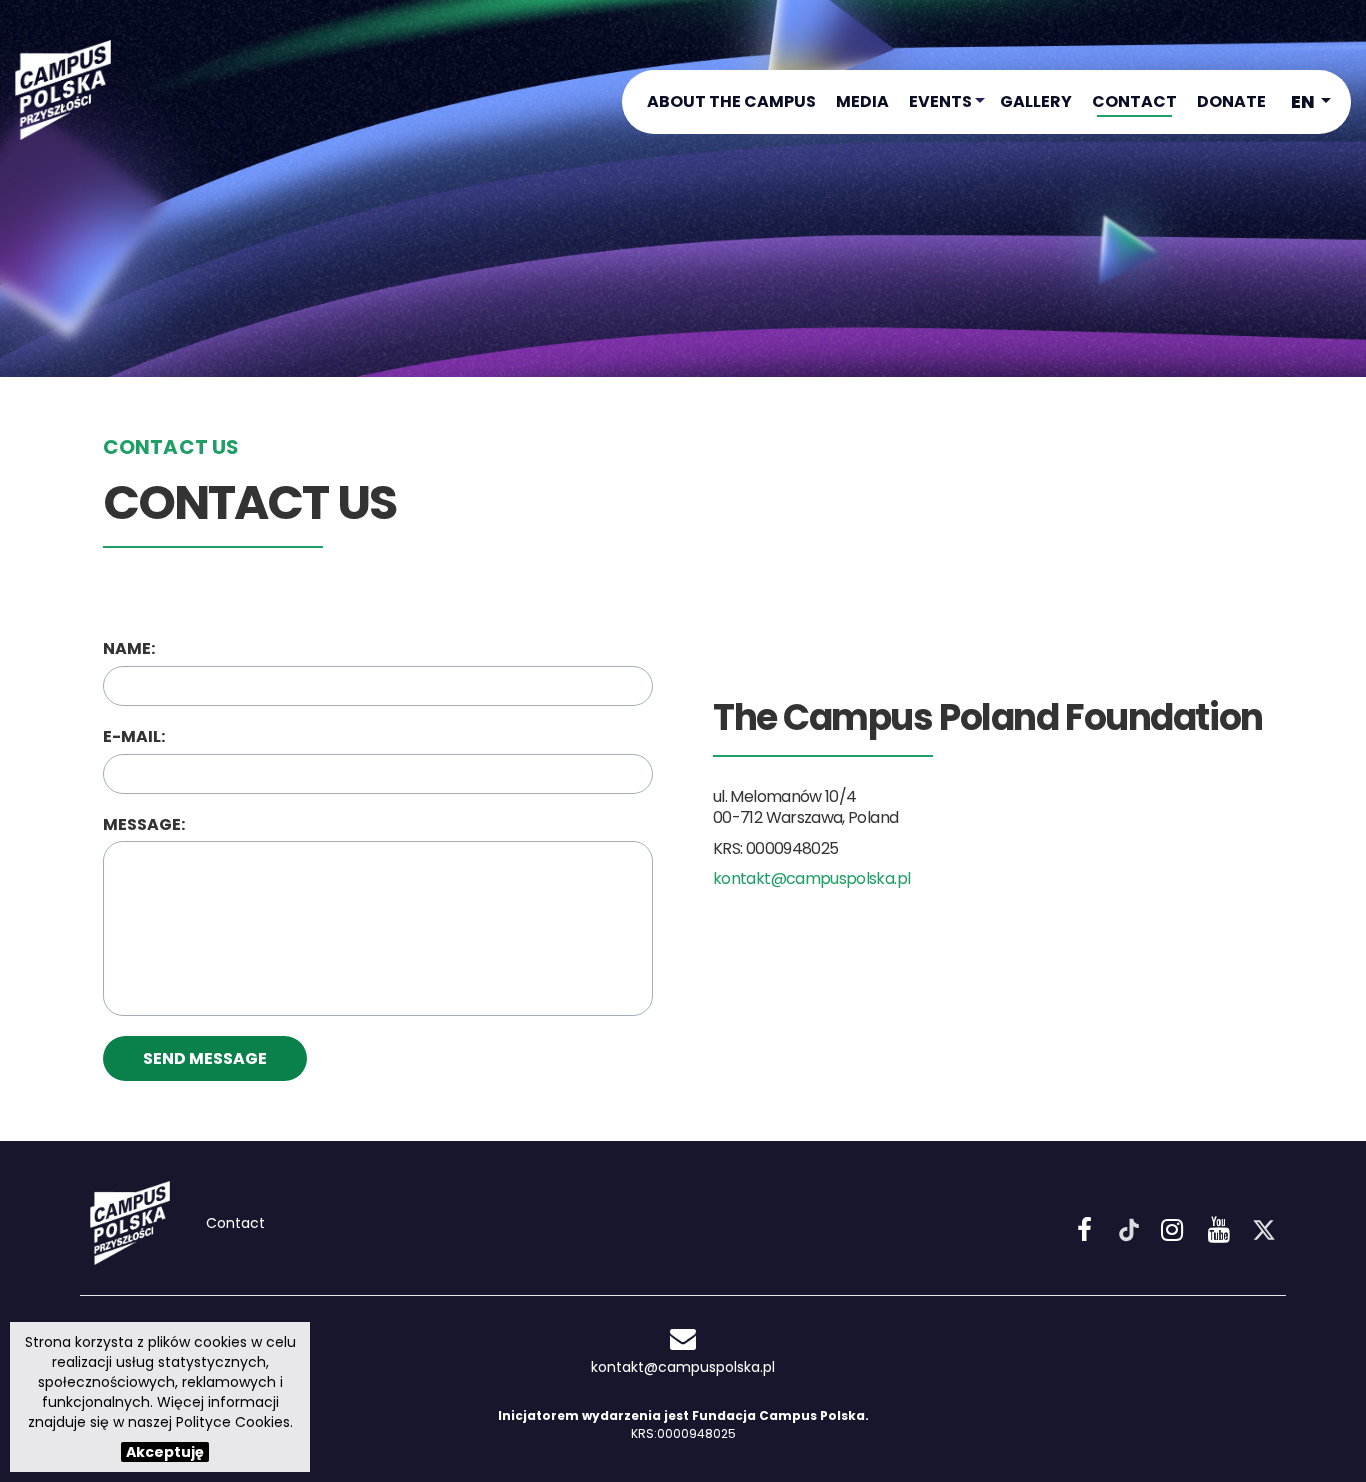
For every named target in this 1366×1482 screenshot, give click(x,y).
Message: (144, 825)
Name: (129, 649)
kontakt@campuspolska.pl (811, 878)
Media (862, 101)
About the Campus (731, 101)
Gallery (1036, 101)
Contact (1134, 101)
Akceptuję (165, 1452)
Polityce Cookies (233, 1422)
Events (940, 101)
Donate (1231, 101)
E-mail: (134, 737)
